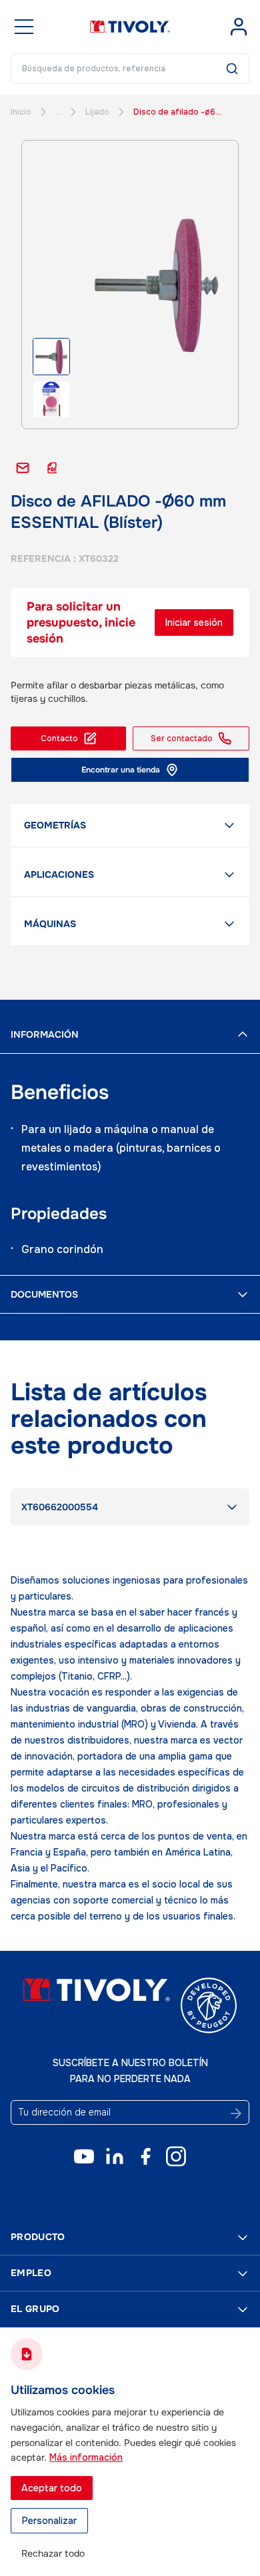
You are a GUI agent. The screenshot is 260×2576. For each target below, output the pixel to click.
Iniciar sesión (194, 623)
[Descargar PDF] (52, 468)
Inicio (21, 112)
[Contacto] (23, 468)
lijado (97, 112)
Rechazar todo (53, 2553)
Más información (86, 2457)
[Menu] (24, 27)
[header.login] (239, 27)
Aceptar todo (52, 2488)
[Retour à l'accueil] (130, 27)
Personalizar (49, 2521)
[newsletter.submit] (236, 2113)
